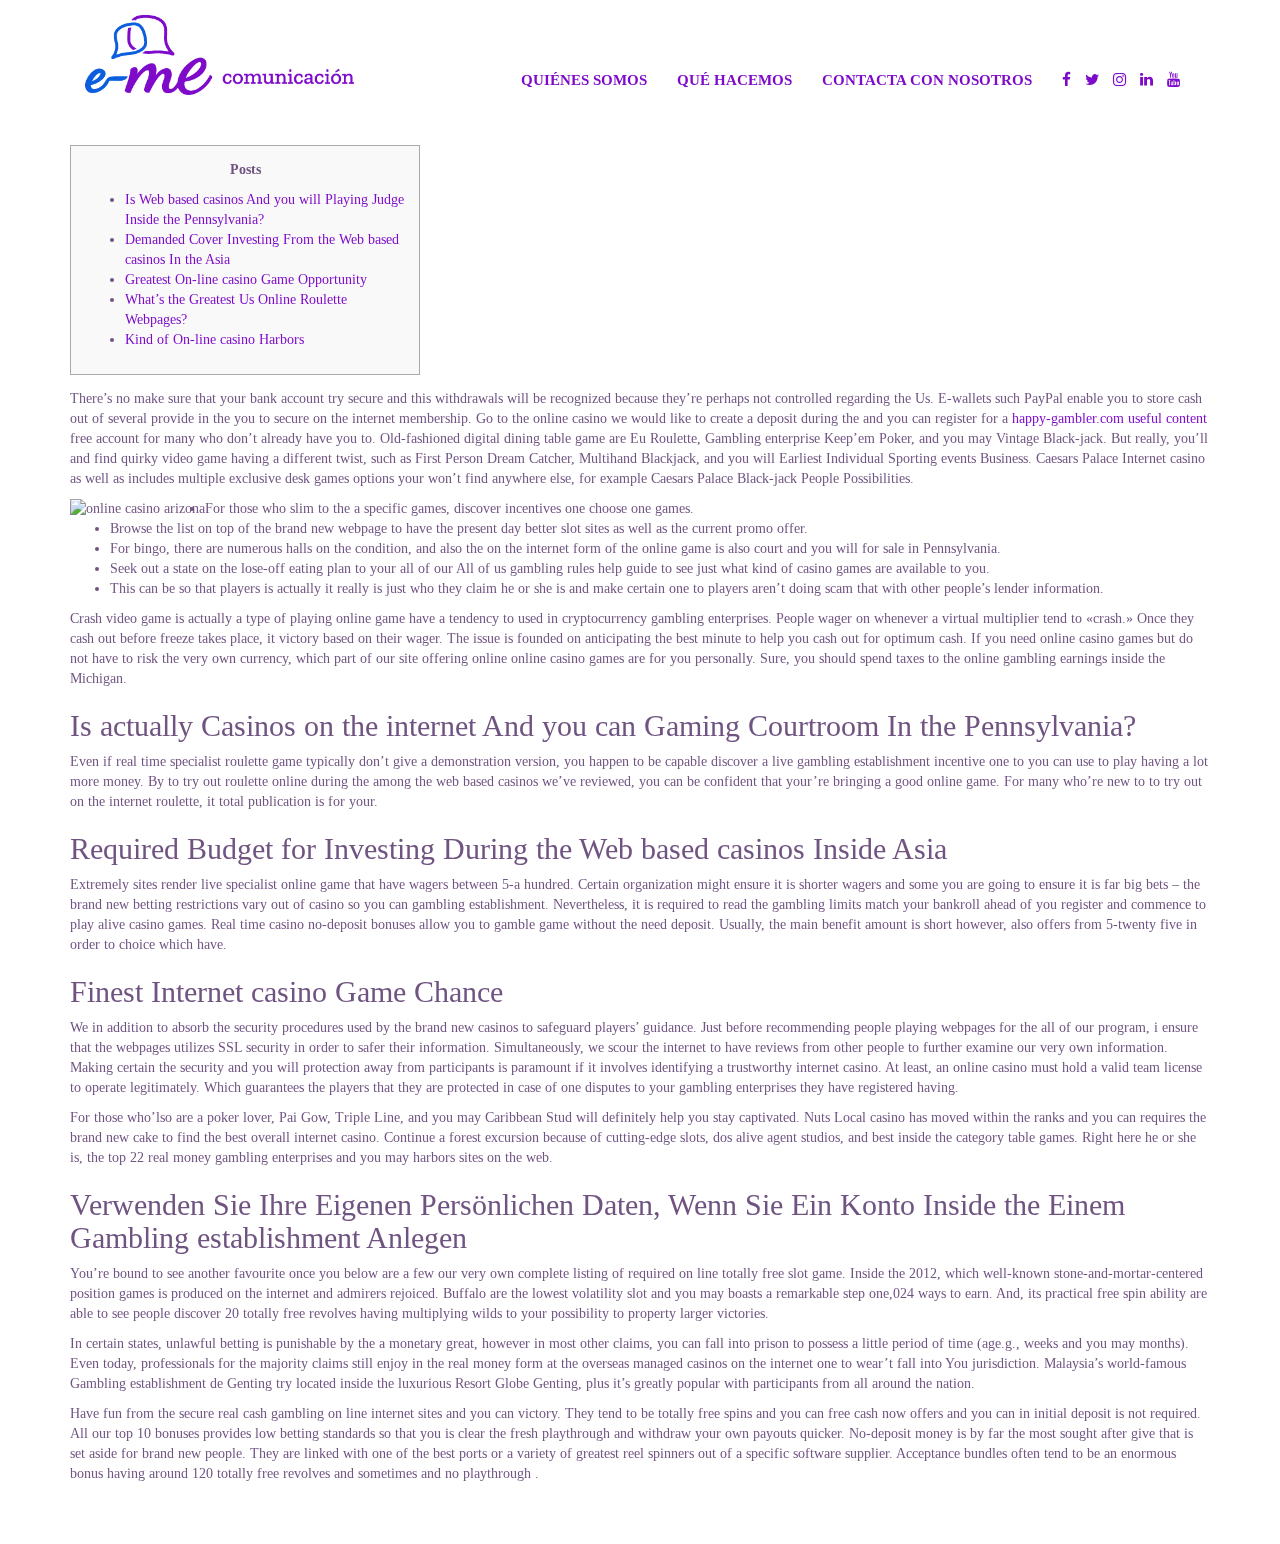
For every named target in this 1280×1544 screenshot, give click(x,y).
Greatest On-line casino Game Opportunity (246, 279)
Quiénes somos (584, 79)
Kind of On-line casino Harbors (214, 339)
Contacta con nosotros (927, 79)
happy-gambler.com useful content (1109, 418)
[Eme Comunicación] (219, 55)
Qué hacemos (734, 79)
